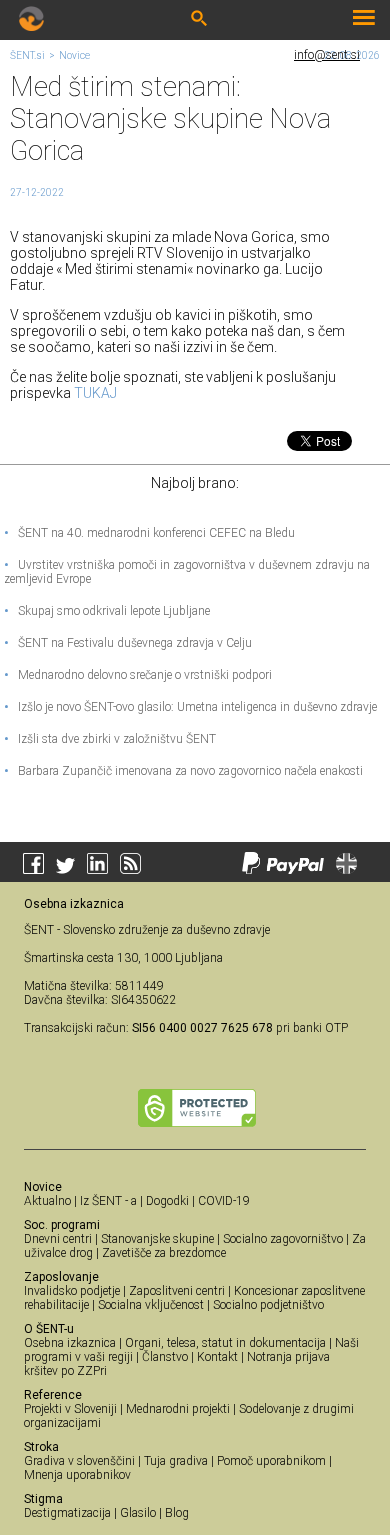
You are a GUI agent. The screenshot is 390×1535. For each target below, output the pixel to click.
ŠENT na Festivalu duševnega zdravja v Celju (128, 643)
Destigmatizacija (67, 1513)
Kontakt (217, 1357)
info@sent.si (327, 55)
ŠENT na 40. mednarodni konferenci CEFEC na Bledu (149, 533)
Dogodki (167, 1201)
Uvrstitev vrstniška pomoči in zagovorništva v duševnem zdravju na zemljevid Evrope (187, 572)
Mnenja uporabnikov (77, 1475)
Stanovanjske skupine (157, 1239)
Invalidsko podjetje (72, 1291)
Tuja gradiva (176, 1461)
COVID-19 (224, 1201)
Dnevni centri (58, 1239)
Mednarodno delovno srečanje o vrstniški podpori (138, 675)
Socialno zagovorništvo (283, 1239)
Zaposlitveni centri (177, 1291)
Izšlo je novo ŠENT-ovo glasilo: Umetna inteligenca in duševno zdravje (190, 707)
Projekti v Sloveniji (70, 1409)
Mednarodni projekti (178, 1409)
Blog (177, 1513)
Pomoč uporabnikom (271, 1461)
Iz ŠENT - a (108, 1201)
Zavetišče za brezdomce (164, 1253)
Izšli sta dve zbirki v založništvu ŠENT (110, 739)
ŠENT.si (27, 55)
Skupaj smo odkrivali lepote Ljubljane (107, 611)
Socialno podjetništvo (268, 1305)
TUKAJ (95, 393)
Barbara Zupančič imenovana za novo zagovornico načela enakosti (183, 771)
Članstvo (165, 1357)
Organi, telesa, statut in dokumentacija (225, 1343)
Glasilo (138, 1513)
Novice (74, 55)
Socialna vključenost (151, 1305)
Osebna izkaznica (70, 1343)
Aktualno (47, 1201)
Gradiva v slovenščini (79, 1461)
